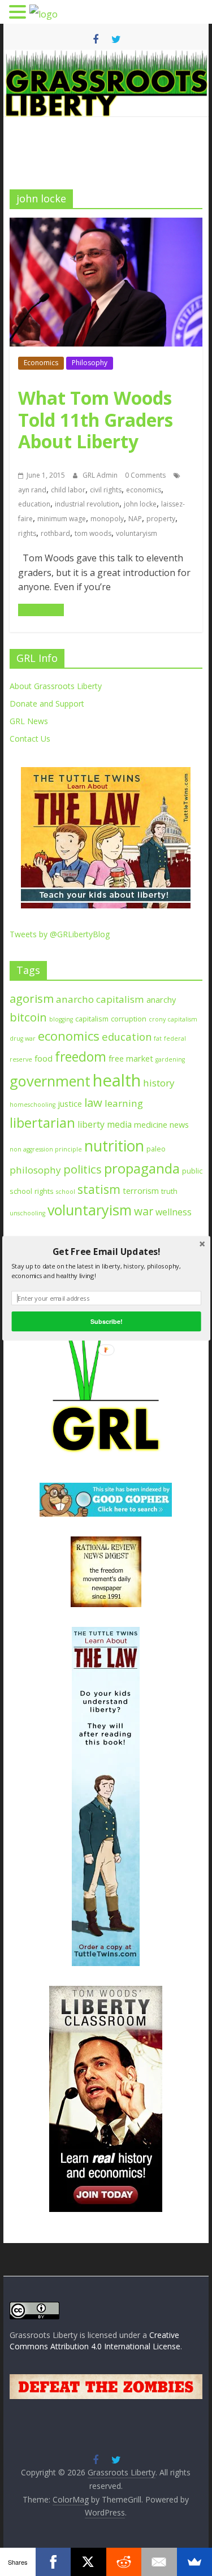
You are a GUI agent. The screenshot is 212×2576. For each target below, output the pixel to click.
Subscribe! (106, 1321)
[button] (106, 1251)
